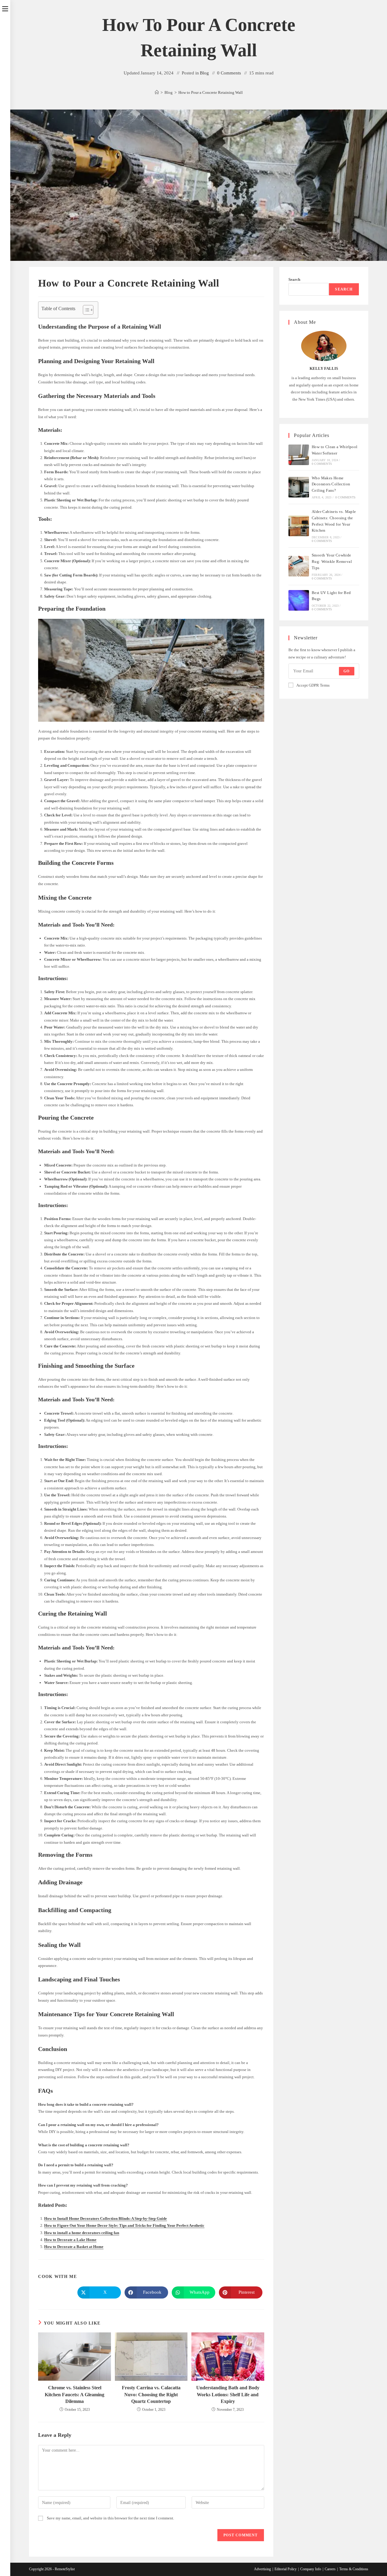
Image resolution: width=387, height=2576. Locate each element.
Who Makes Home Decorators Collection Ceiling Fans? (331, 484)
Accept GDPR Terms (313, 685)
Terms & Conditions (354, 2569)
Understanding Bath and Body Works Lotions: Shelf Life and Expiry (228, 2394)
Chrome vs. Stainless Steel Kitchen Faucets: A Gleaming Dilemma (75, 2394)
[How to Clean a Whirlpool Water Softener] (299, 455)
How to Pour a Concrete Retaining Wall (211, 92)
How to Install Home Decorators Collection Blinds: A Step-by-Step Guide (106, 2218)
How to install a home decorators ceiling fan (82, 2233)
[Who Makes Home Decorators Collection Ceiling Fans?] (299, 487)
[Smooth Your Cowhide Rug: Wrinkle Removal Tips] (299, 566)
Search (294, 279)
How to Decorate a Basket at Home (74, 2247)
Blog (204, 73)
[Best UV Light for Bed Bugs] (299, 600)
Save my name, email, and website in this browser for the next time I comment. (111, 2518)
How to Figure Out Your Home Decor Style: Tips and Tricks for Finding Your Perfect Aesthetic (124, 2225)
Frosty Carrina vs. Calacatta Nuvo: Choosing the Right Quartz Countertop (151, 2394)
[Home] (157, 92)
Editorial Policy (286, 2569)
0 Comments (229, 73)
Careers (330, 2569)
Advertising (262, 2569)
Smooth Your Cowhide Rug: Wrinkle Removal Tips (332, 561)
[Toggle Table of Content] (85, 310)
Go (346, 671)
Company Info (311, 2569)
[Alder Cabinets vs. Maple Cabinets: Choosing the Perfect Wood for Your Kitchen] (299, 526)
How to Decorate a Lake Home (70, 2240)
